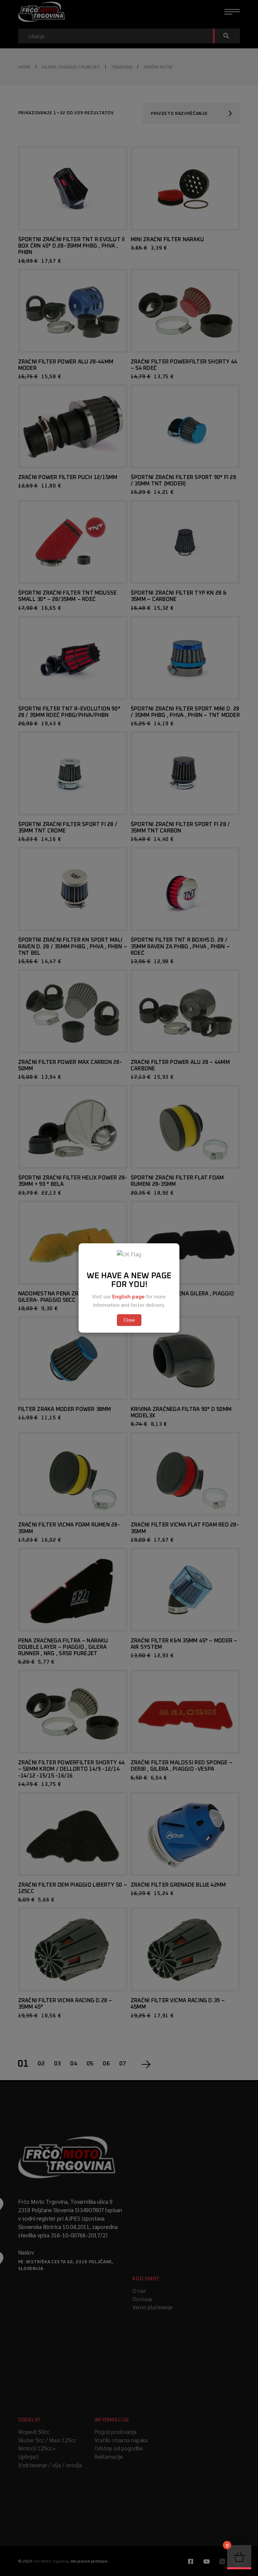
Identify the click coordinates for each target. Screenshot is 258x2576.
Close (129, 1320)
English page (128, 1296)
